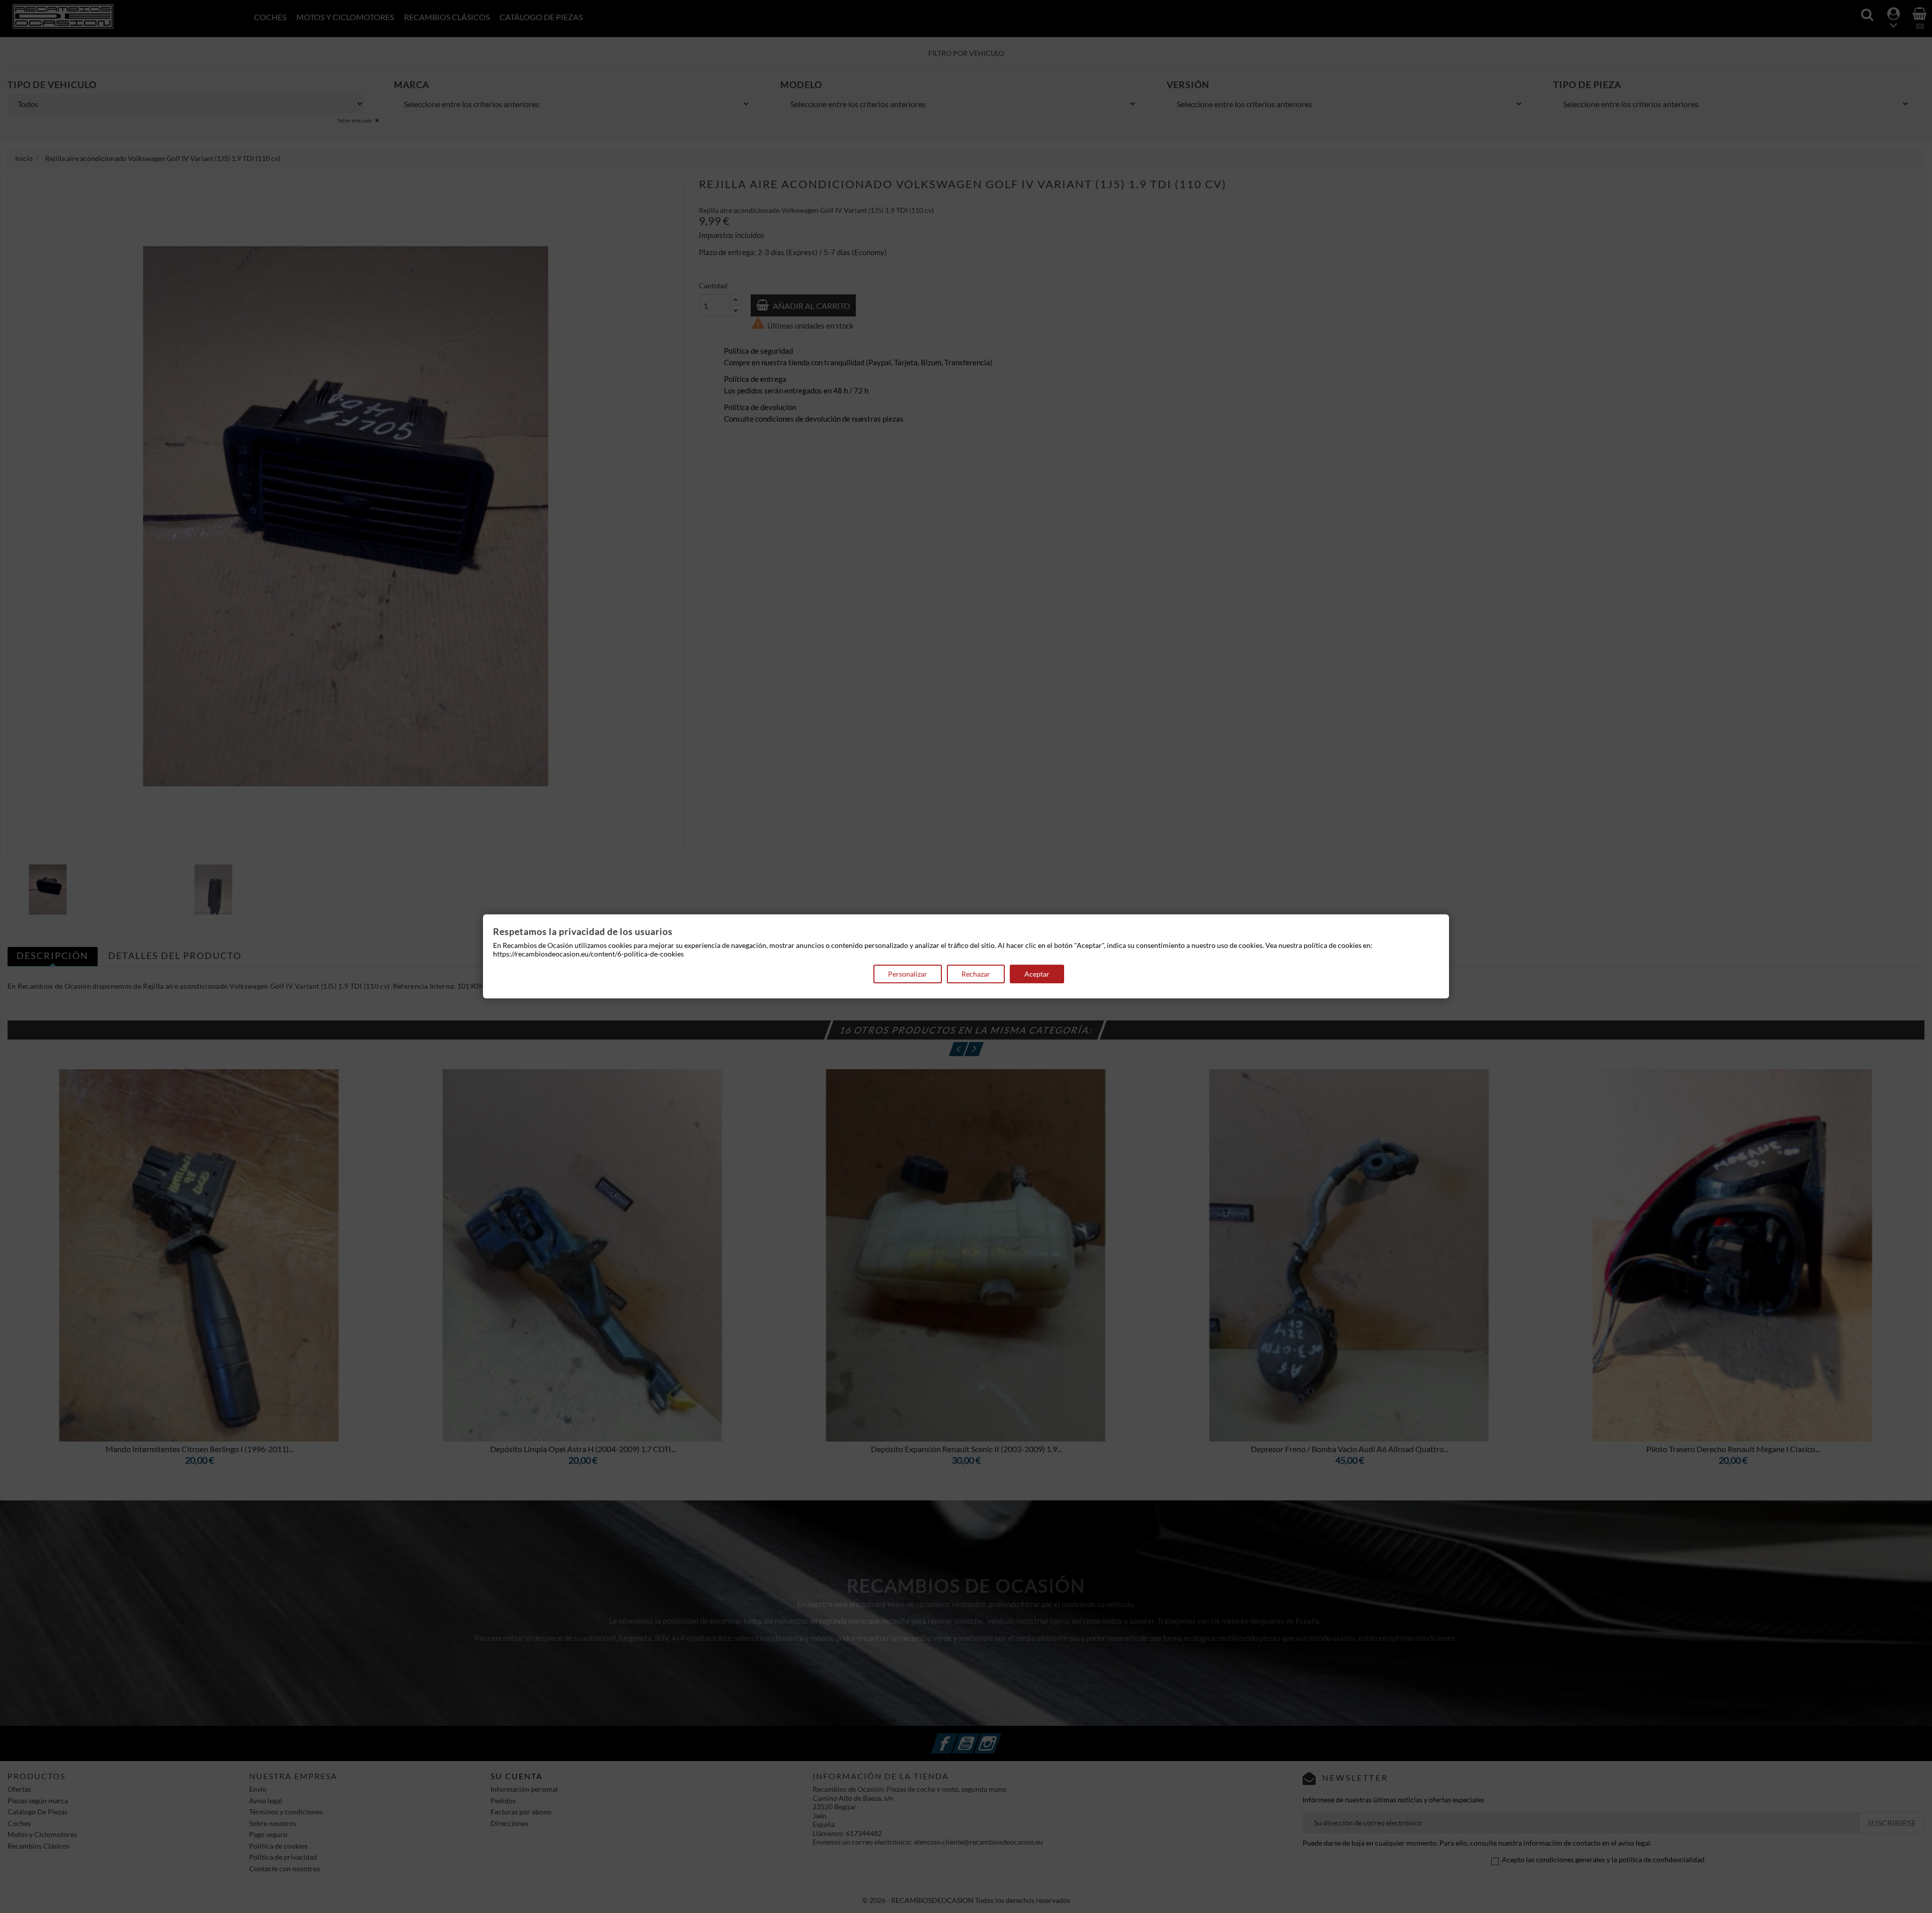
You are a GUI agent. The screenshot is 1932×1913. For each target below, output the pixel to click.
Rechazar (976, 974)
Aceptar (1037, 974)
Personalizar (908, 974)
